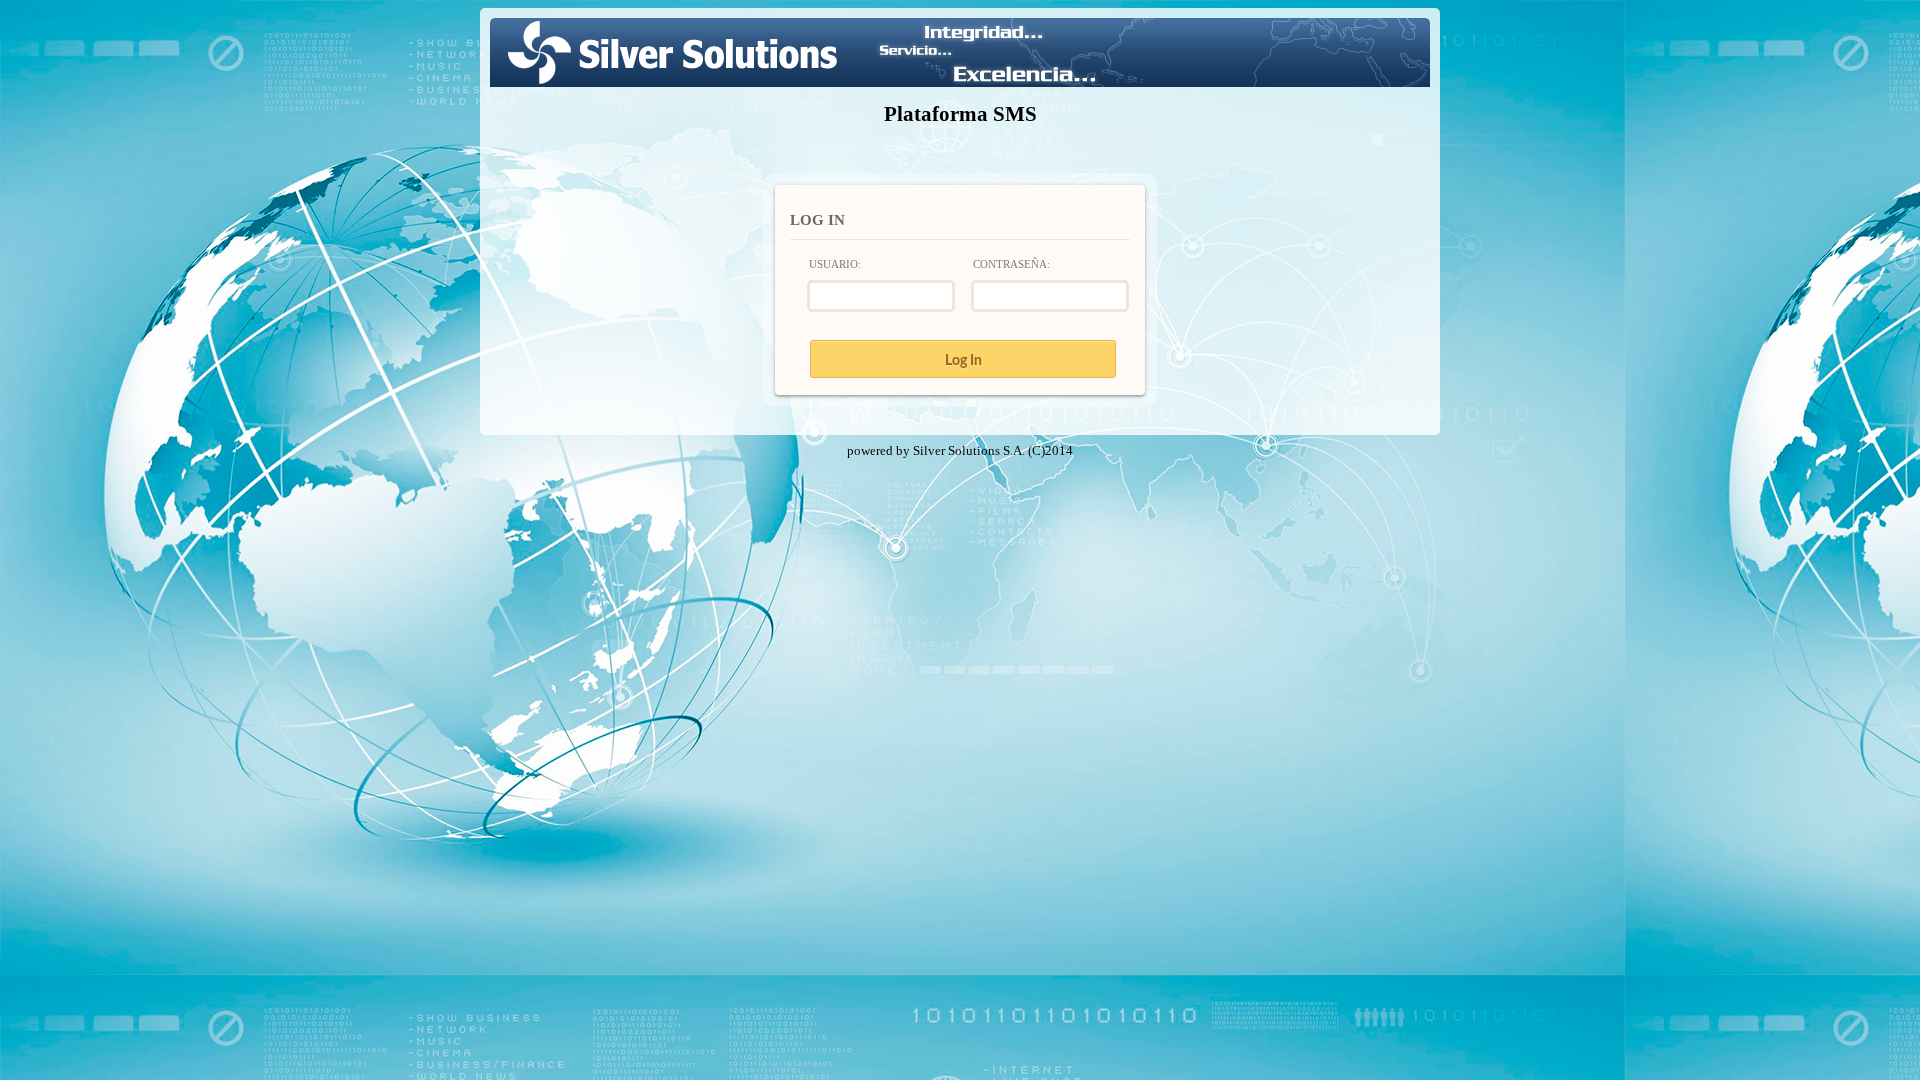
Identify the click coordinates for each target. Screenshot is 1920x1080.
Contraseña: (1011, 264)
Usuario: (835, 264)
